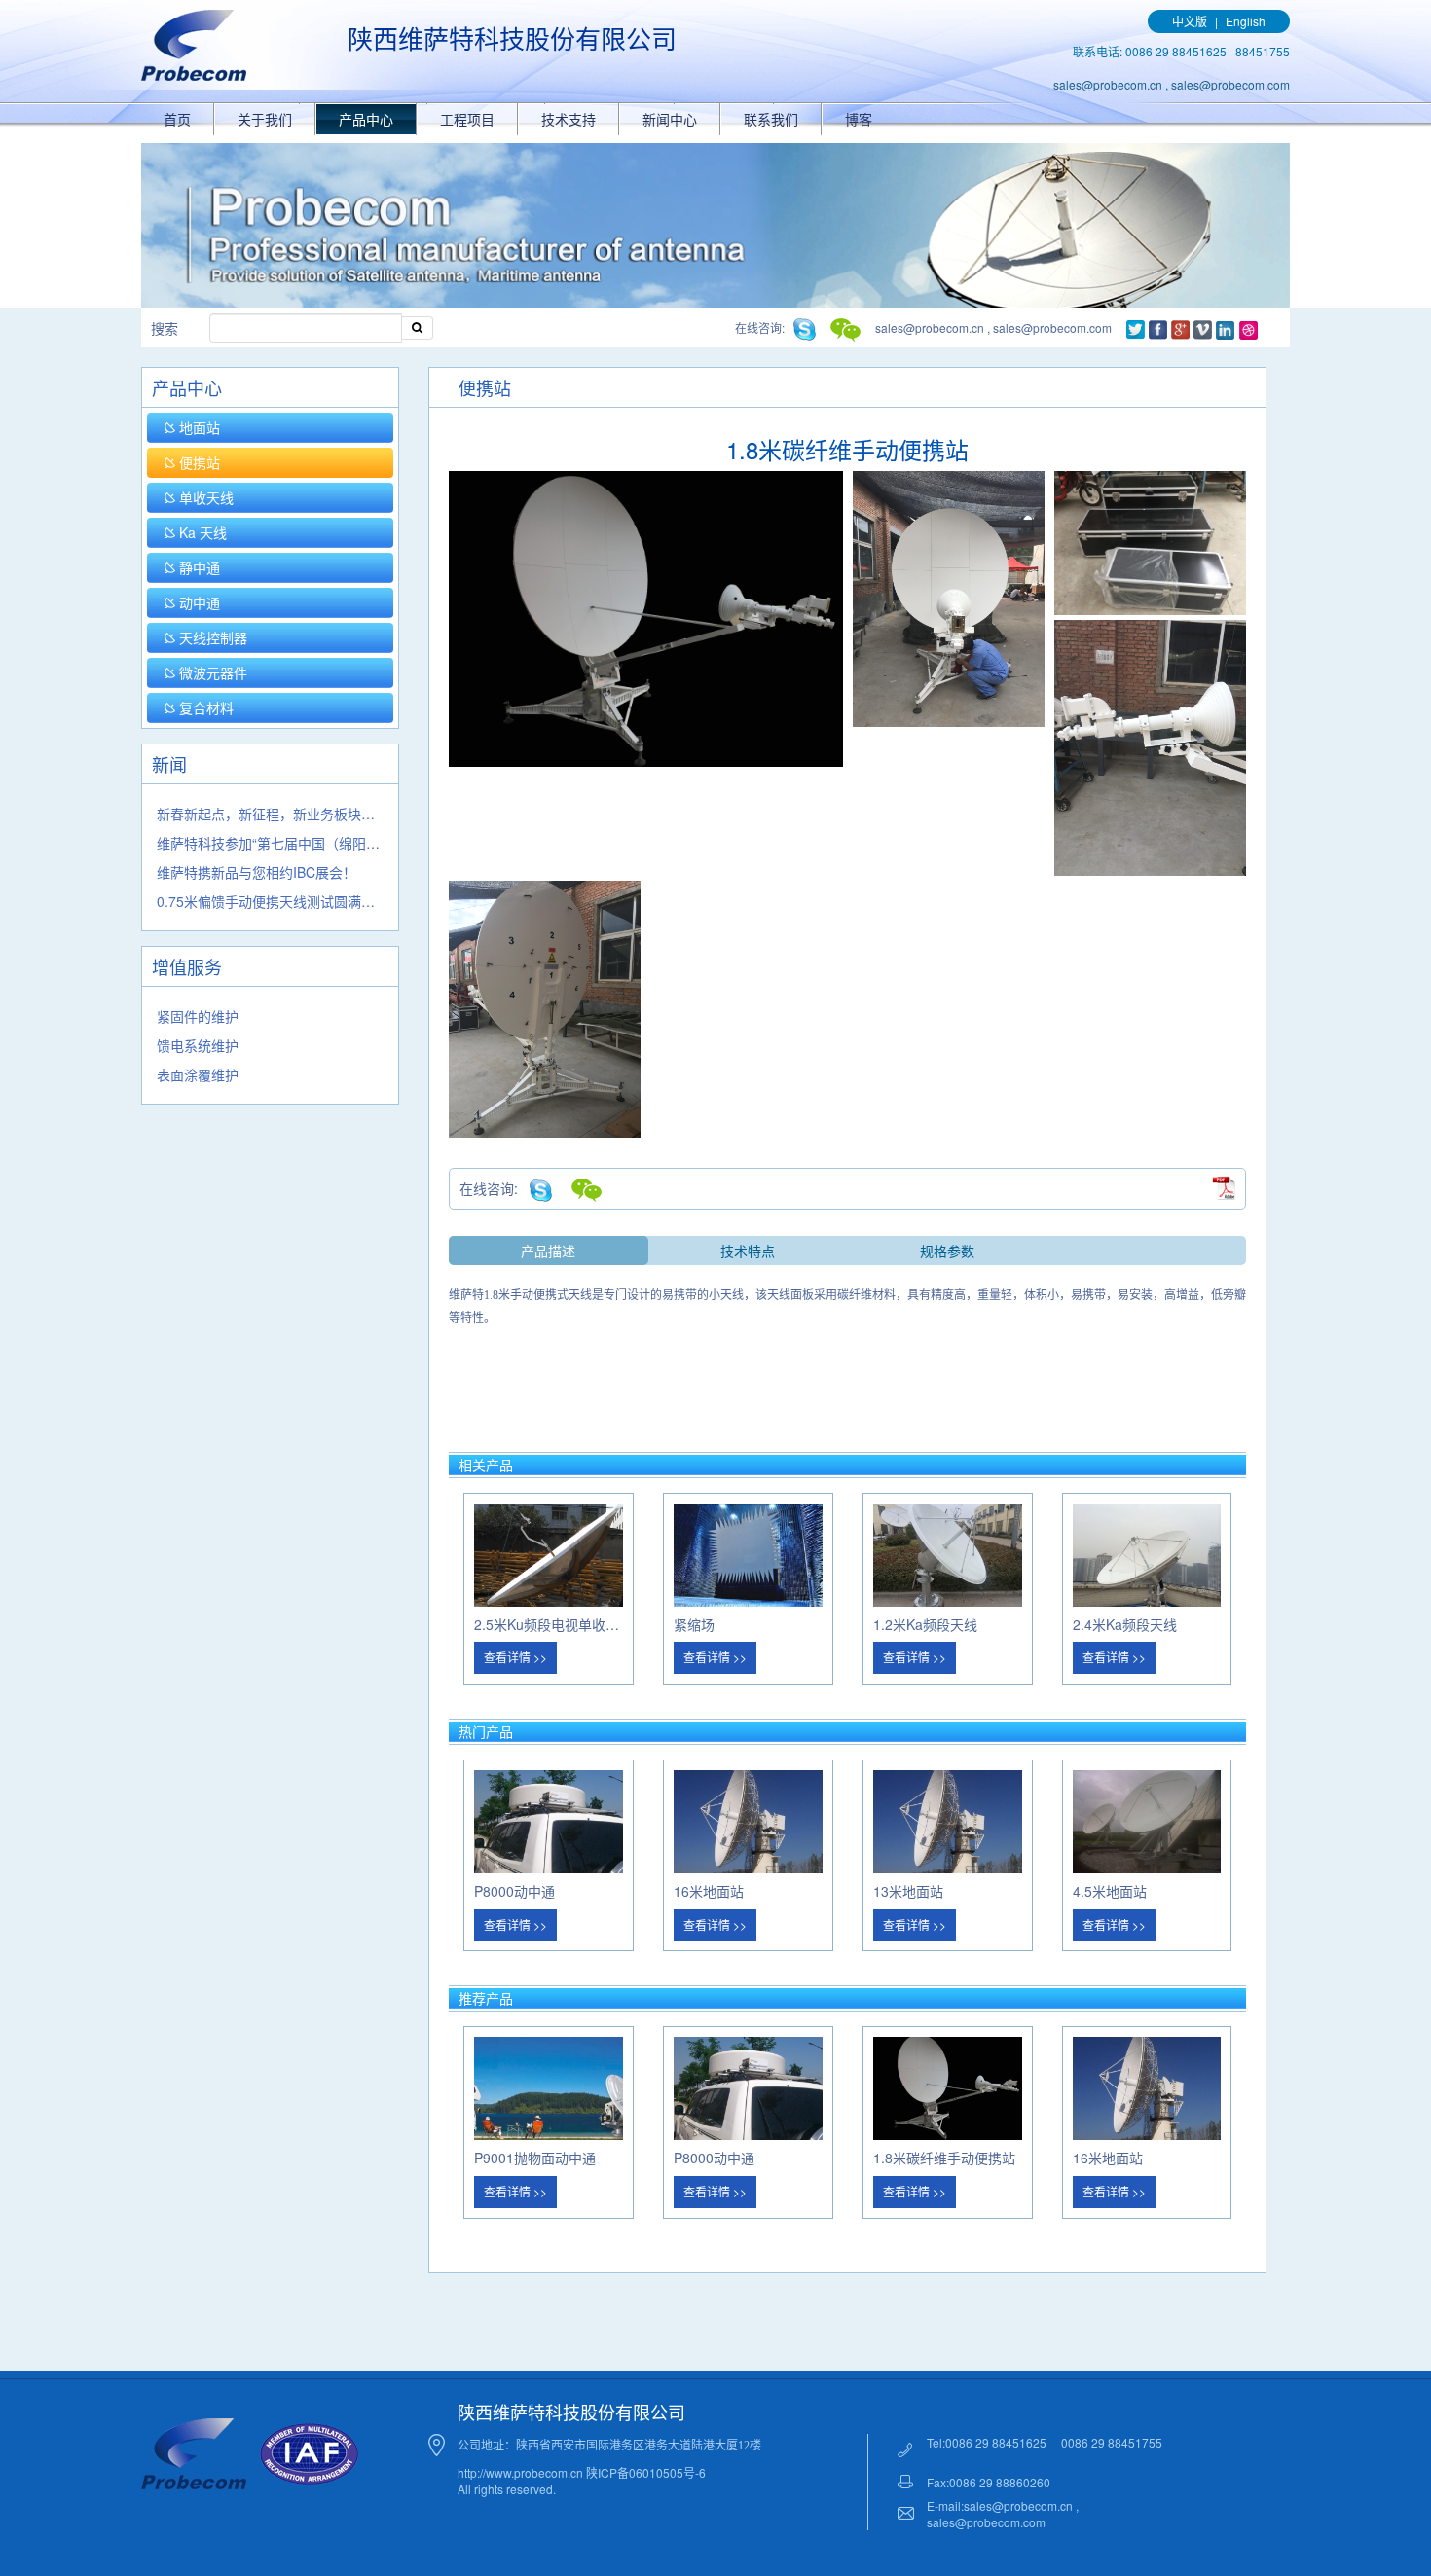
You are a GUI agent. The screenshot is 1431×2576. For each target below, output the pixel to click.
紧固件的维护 (198, 1016)
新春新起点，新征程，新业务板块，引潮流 (286, 814)
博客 (859, 119)
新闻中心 (670, 119)
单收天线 (204, 497)
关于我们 (265, 119)
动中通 (198, 602)
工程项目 (467, 119)
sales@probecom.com (1230, 84)
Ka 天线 (201, 532)
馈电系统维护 (198, 1045)
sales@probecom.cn (1108, 84)
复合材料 (204, 707)
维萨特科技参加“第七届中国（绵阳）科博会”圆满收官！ (325, 843)
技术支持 (569, 119)
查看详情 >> (515, 1657)
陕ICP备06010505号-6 (646, 2472)
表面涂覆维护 (198, 1074)
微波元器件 (211, 672)
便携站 (198, 462)
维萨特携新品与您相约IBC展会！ (257, 872)
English (1246, 21)
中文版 (1190, 21)
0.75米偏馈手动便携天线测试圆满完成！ (279, 901)
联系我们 (771, 119)
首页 (177, 119)
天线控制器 (211, 637)
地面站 (198, 427)
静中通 (198, 567)
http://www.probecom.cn (522, 2472)
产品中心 (366, 119)
